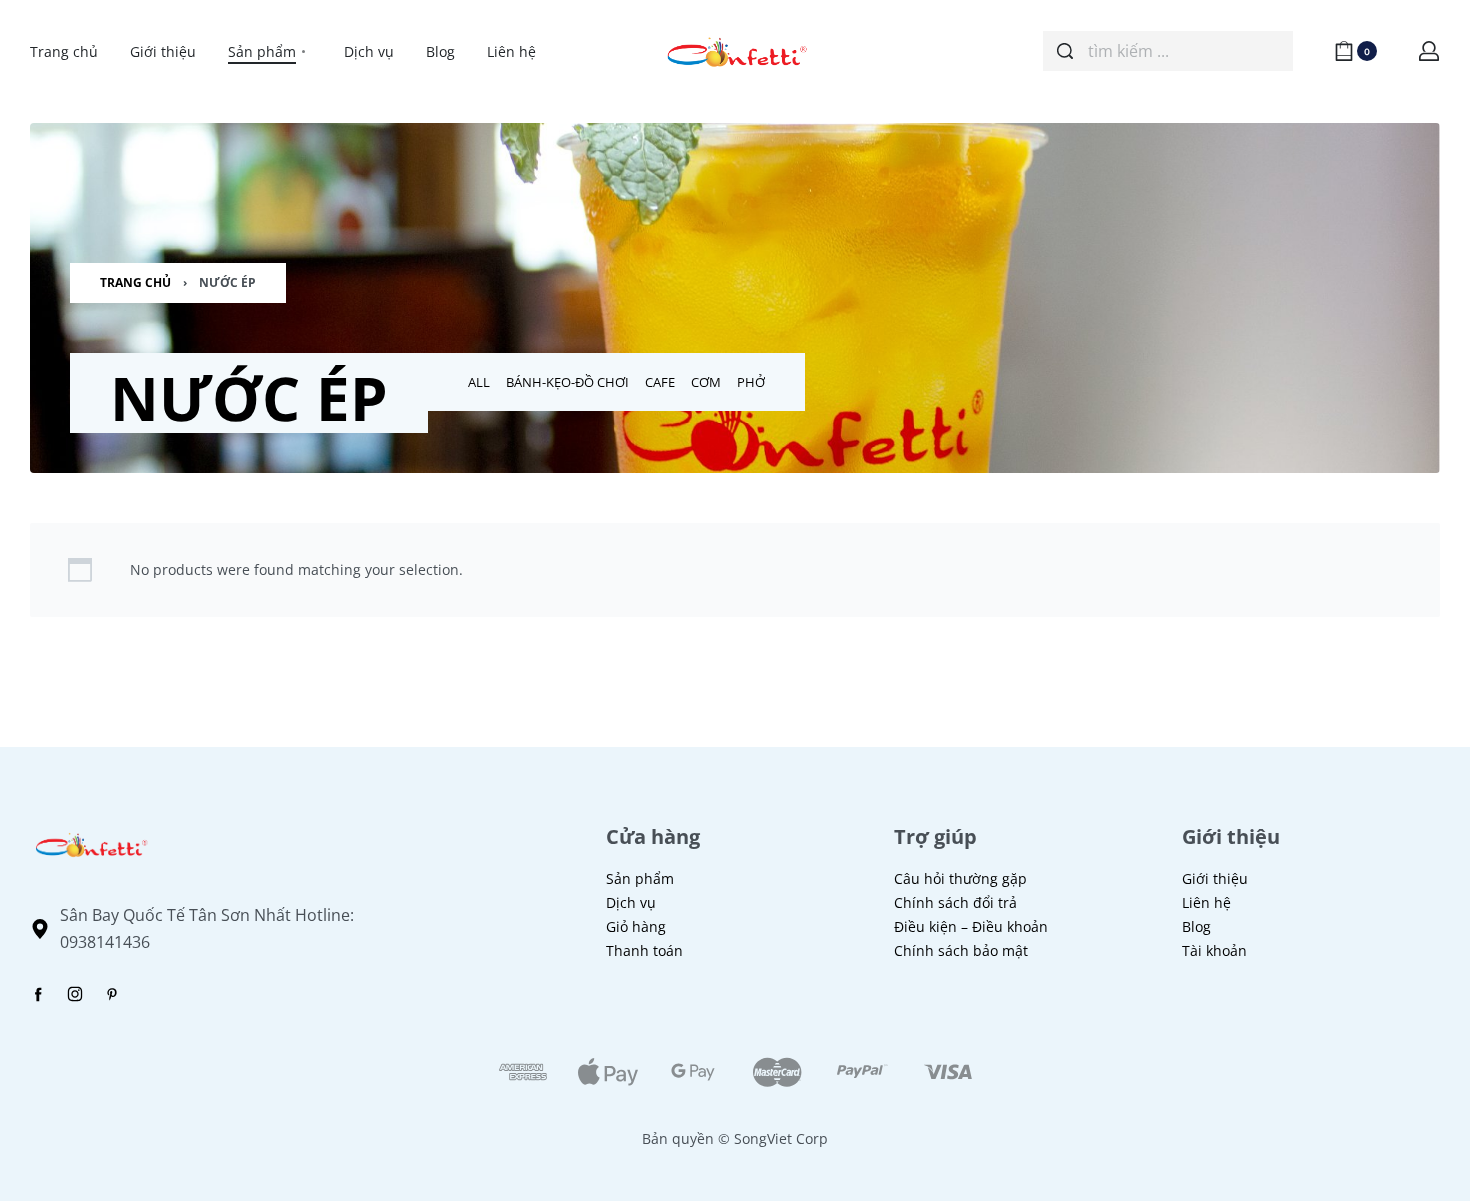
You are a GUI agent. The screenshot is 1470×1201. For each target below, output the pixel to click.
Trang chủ (135, 282)
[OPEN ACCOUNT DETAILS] (1429, 51)
